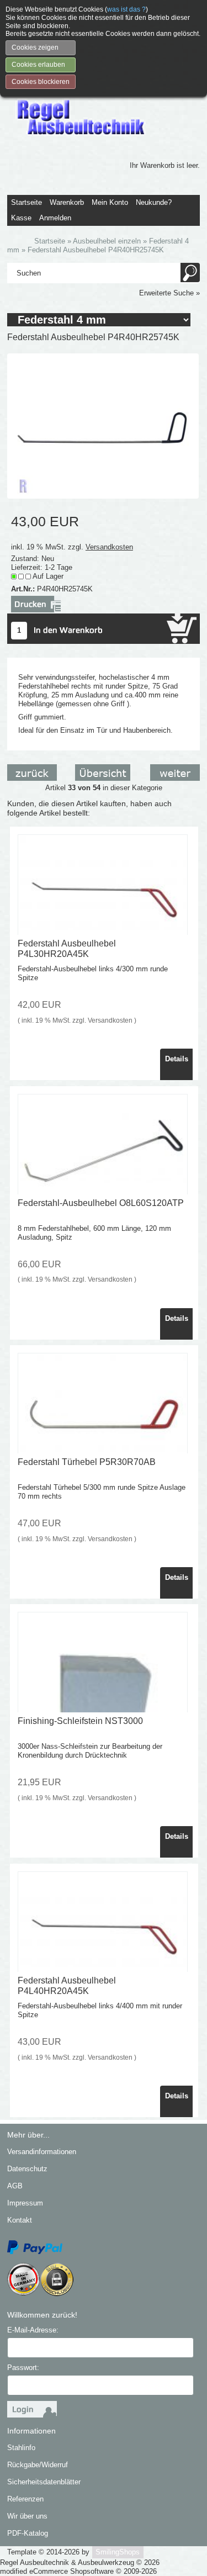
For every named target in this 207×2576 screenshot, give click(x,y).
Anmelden (55, 218)
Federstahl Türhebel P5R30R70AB (87, 1462)
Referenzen (25, 2499)
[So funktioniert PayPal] (35, 2247)
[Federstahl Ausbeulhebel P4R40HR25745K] (103, 425)
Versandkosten (109, 547)
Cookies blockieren (41, 82)
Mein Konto (110, 202)
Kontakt (20, 2220)
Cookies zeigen (35, 47)
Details (177, 1059)
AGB (15, 2186)
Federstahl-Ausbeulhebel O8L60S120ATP (101, 1203)
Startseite (26, 202)
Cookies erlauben (38, 65)
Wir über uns (27, 2516)
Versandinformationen (42, 2152)
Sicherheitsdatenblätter (44, 2482)
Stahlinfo (21, 2448)
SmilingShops (118, 2552)
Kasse (21, 218)
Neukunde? (154, 202)
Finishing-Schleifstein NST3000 (80, 1721)
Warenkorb (67, 202)
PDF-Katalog (28, 2533)
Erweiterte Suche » (169, 293)
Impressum (25, 2203)
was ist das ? (126, 9)
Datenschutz (27, 2169)
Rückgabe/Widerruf (38, 2465)
